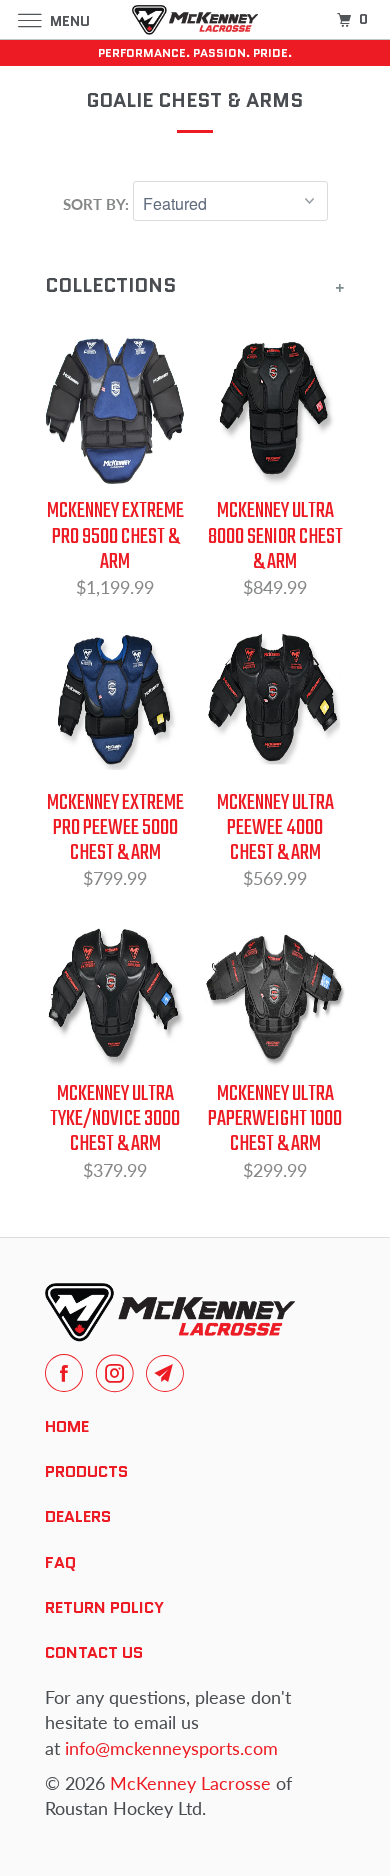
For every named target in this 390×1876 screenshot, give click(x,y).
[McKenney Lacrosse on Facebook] (68, 1373)
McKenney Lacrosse (190, 1783)
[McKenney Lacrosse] (195, 19)
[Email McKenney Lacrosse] (169, 1373)
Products (86, 1471)
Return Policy (104, 1607)
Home (67, 1426)
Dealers (78, 1516)
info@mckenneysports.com (171, 1748)
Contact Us (94, 1652)
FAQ (60, 1562)
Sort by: (98, 204)
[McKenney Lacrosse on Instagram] (119, 1373)
